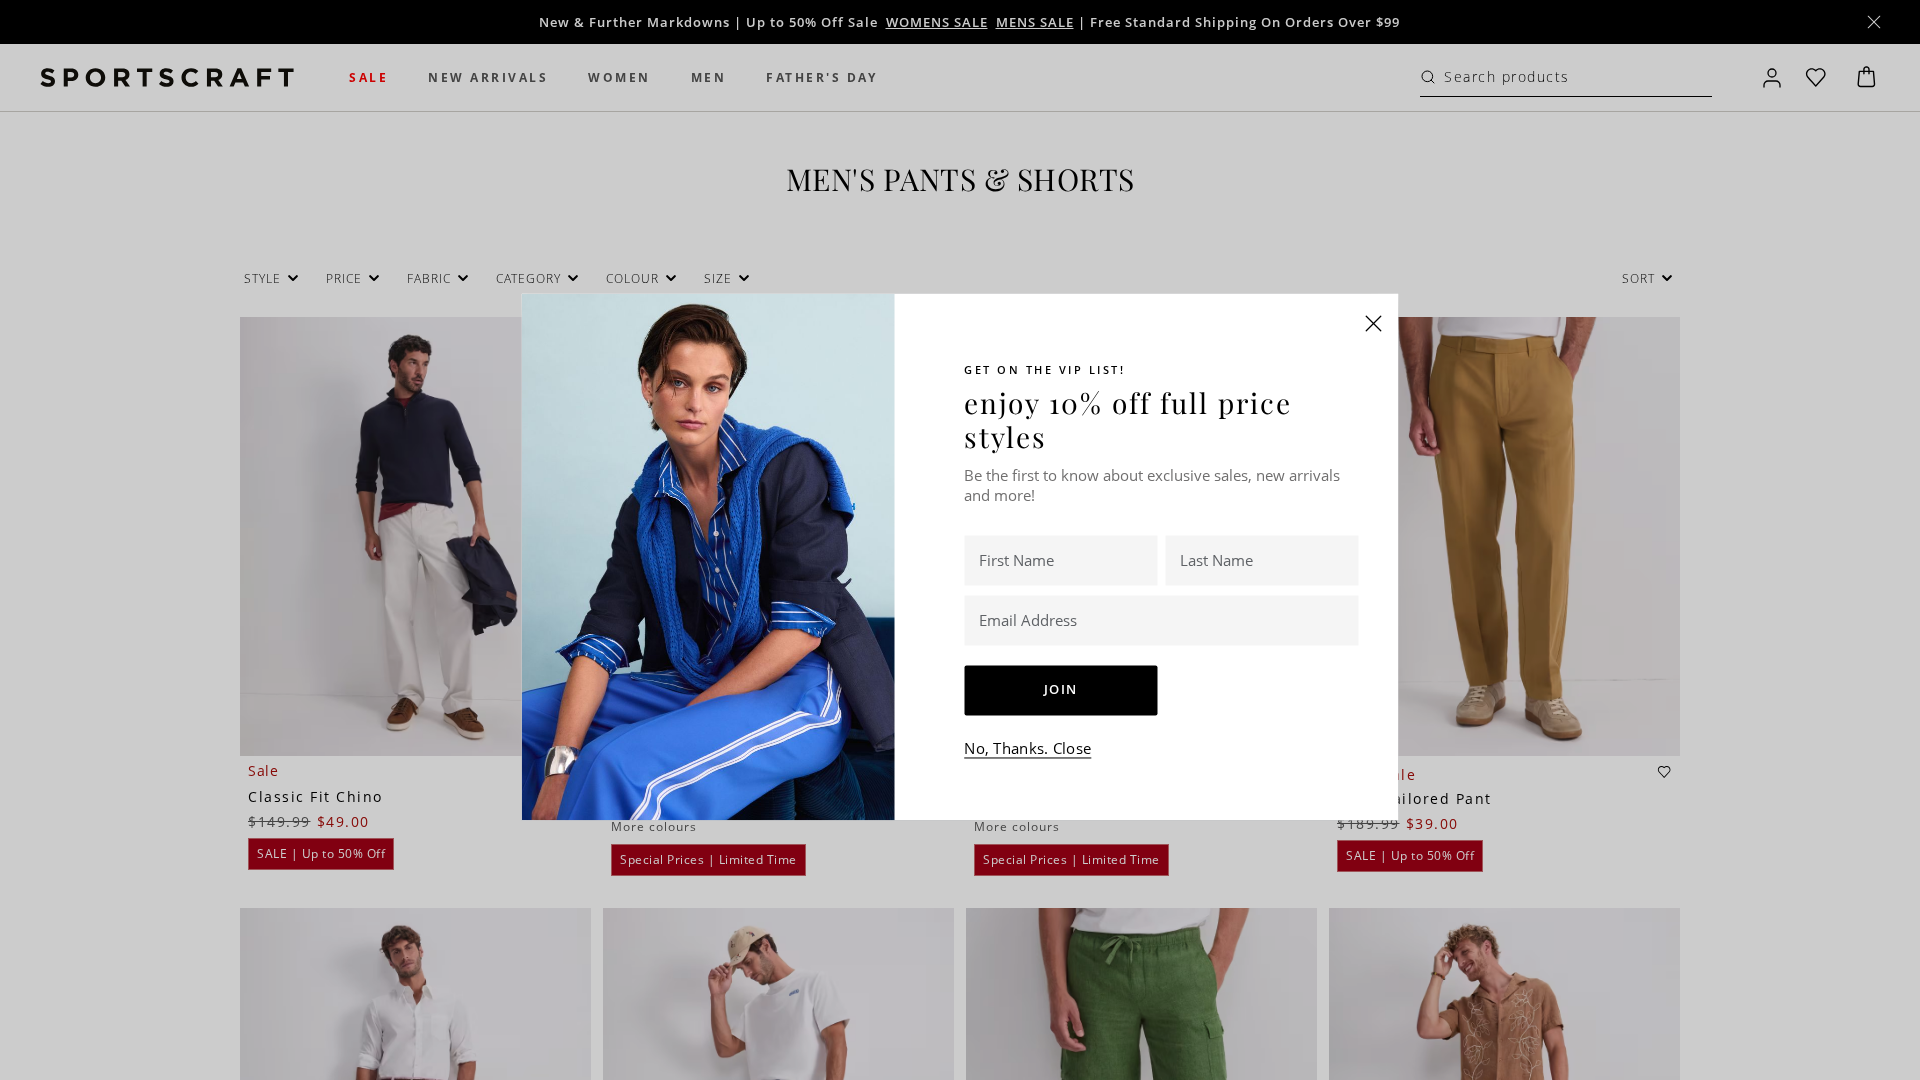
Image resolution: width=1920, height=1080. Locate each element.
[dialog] (960, 540)
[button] (1374, 323)
